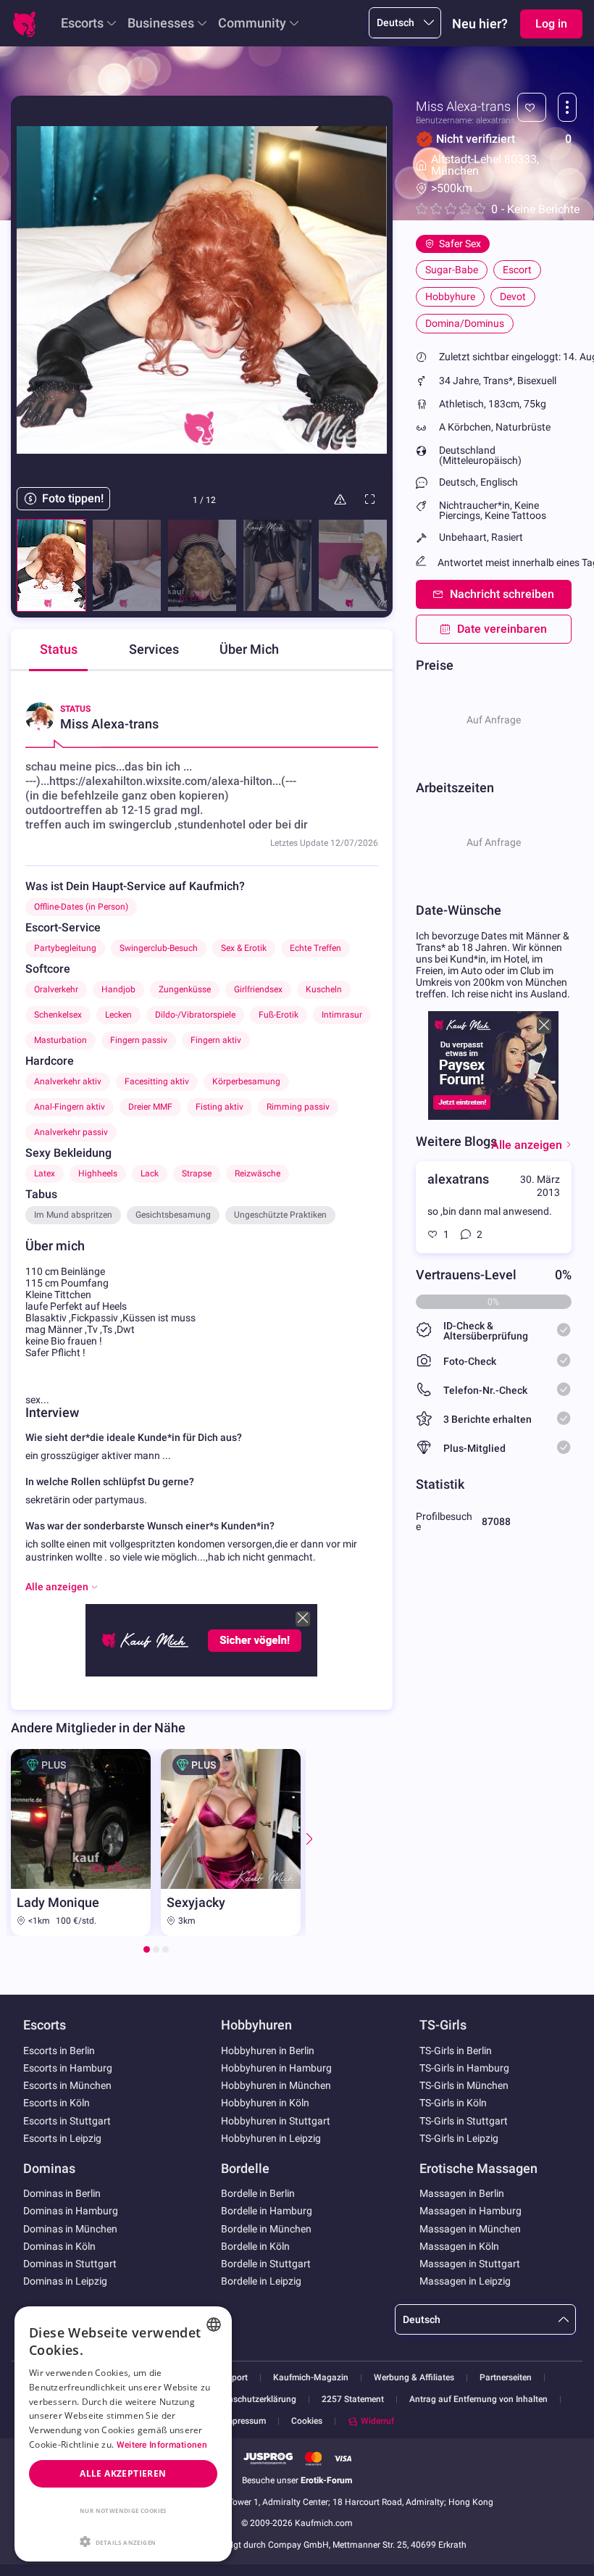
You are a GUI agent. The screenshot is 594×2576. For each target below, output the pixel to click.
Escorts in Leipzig (62, 2138)
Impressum (244, 2421)
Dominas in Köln (59, 2246)
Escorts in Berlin (59, 2051)
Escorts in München (67, 2085)
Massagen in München (470, 2229)
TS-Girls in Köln (453, 2103)
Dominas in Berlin (62, 2193)
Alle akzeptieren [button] (123, 2473)
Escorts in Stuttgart (67, 2121)
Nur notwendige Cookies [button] (123, 2510)
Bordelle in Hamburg (267, 2211)
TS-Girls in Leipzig (459, 2138)
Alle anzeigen (527, 1145)
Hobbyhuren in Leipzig (271, 2138)
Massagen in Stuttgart (470, 2264)
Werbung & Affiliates (414, 2378)
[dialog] (123, 2434)
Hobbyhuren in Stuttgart (276, 2121)
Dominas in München (70, 2229)
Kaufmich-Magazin (311, 2378)
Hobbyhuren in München (276, 2085)
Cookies (307, 2421)
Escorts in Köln (57, 2103)
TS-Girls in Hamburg (464, 2068)
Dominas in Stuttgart (70, 2264)
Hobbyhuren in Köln (265, 2103)
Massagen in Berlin (462, 2193)
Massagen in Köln (459, 2246)
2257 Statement (353, 2400)
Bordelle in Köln (255, 2246)
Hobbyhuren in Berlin (268, 2051)
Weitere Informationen (162, 2445)
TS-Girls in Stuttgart (464, 2121)
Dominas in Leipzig (65, 2281)
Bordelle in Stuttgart (266, 2264)
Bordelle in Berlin (258, 2193)
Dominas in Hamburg (71, 2211)
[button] (123, 2540)
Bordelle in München (266, 2229)
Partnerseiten (506, 2378)
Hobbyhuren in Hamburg (276, 2068)
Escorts (82, 23)
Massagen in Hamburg (470, 2211)
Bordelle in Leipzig (261, 2281)
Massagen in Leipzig (465, 2281)
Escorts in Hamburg (68, 2068)
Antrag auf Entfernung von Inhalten (478, 2400)
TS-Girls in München (464, 2085)
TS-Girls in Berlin (456, 2051)
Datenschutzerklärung (253, 2400)
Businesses (161, 23)
